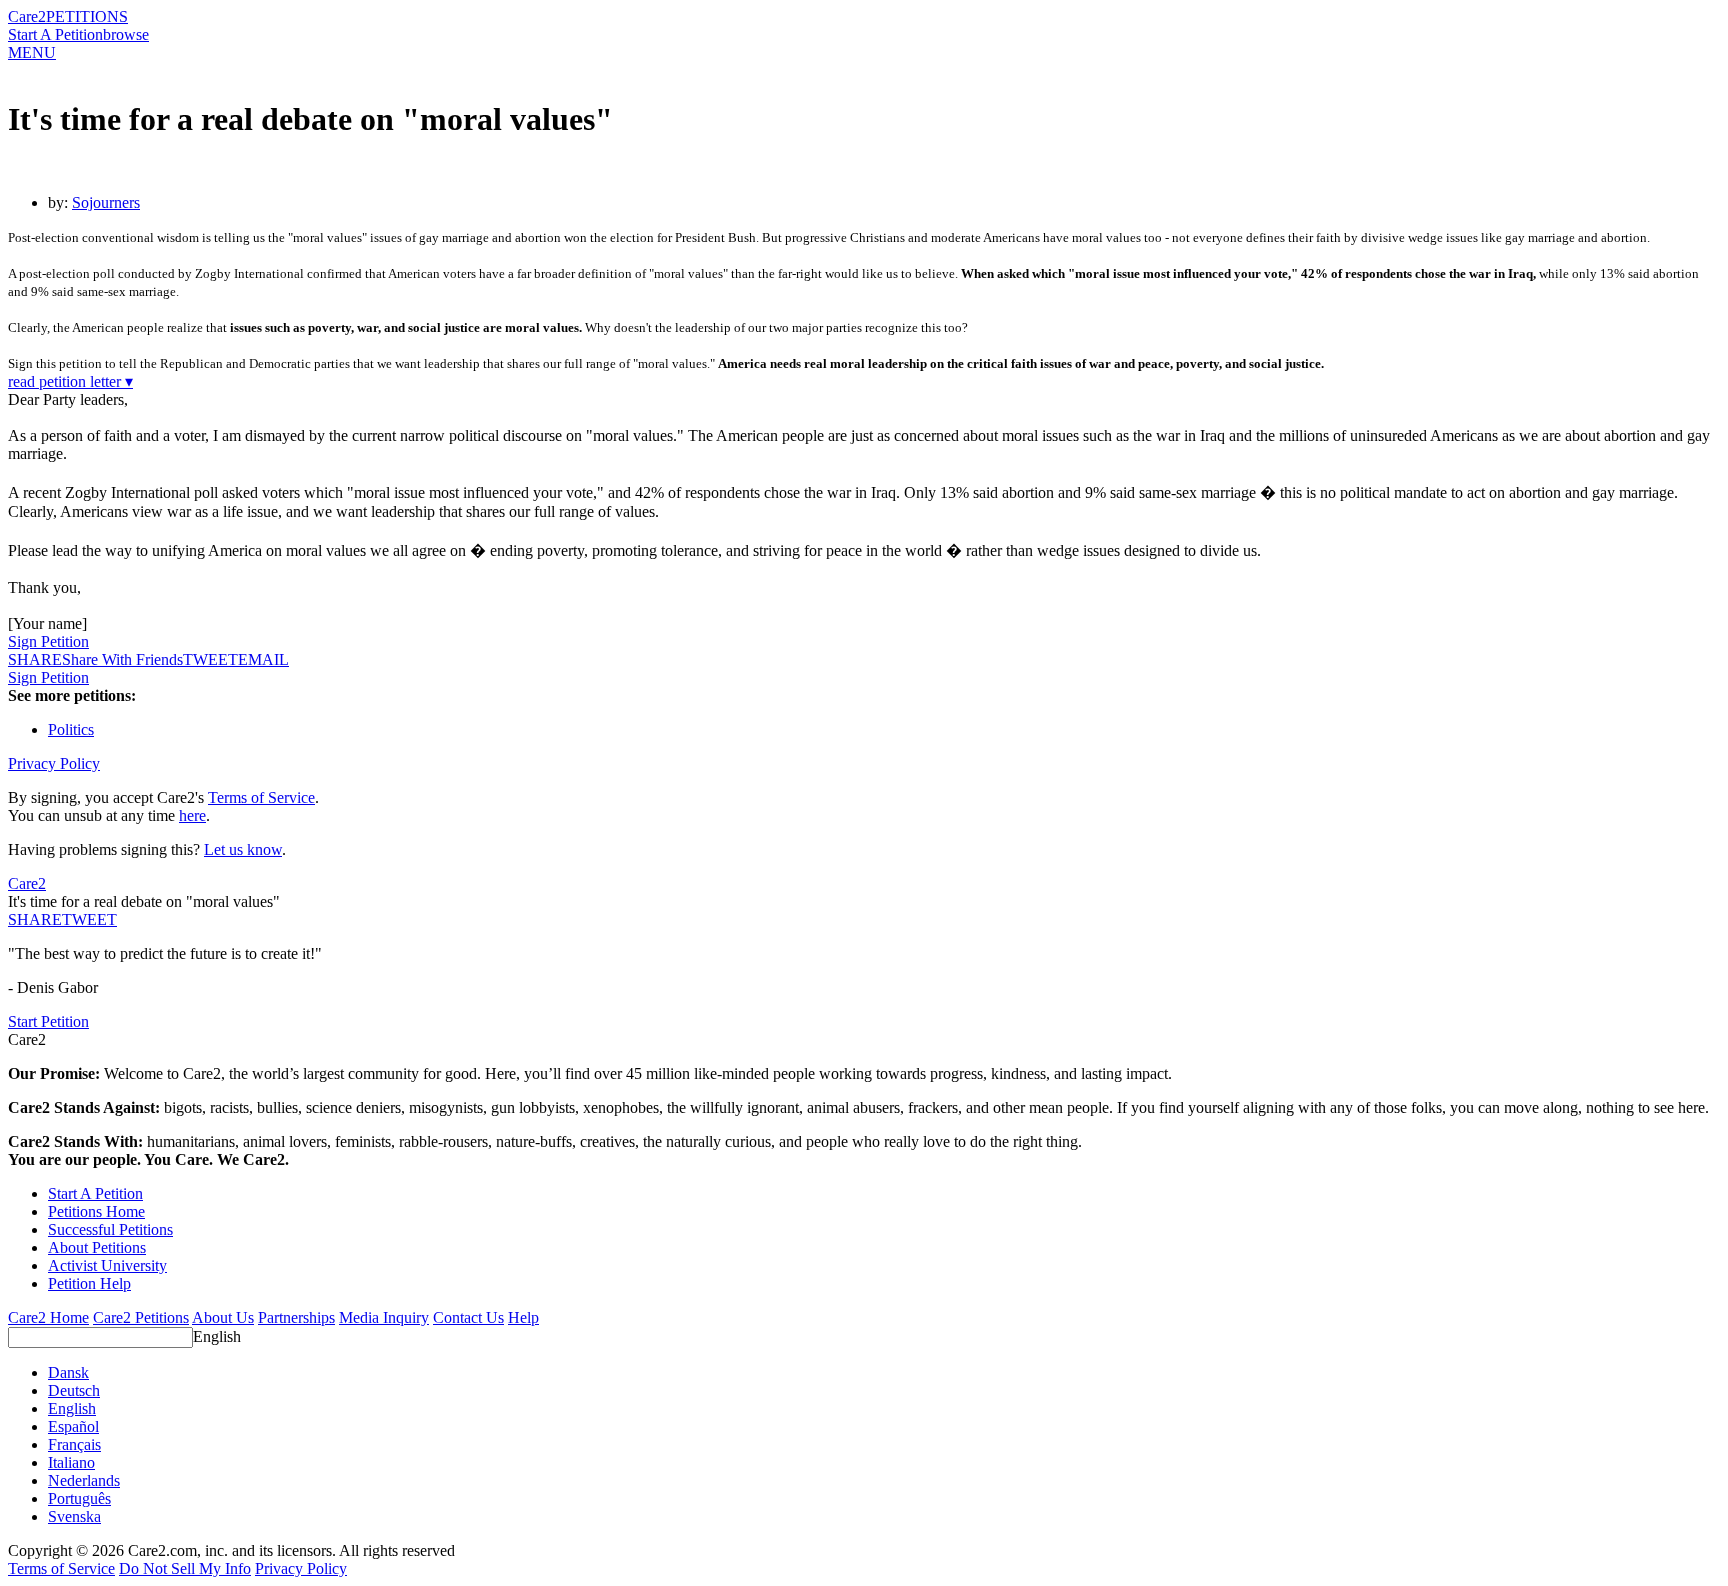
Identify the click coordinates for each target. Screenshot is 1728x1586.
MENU (32, 52)
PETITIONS (87, 16)
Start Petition (48, 1021)
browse (126, 34)
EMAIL (263, 659)
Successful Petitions (110, 1229)
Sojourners (106, 202)
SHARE (35, 919)
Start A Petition (55, 34)
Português (79, 1498)
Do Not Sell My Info (185, 1568)
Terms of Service (261, 797)
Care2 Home (48, 1317)
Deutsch (74, 1390)
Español (73, 1426)
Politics (71, 729)
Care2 (27, 16)
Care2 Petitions (141, 1317)
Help (523, 1317)
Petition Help (89, 1283)
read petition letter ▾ (70, 381)
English (217, 1336)
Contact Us (468, 1317)
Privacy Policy (54, 763)
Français (74, 1444)
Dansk (68, 1372)
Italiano (71, 1462)
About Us (223, 1317)
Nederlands (84, 1480)
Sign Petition (48, 641)
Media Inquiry (384, 1317)
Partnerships (296, 1317)
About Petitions (97, 1247)
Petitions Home (96, 1211)
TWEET (210, 659)
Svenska (74, 1516)
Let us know (243, 849)
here (192, 815)
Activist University (107, 1265)
